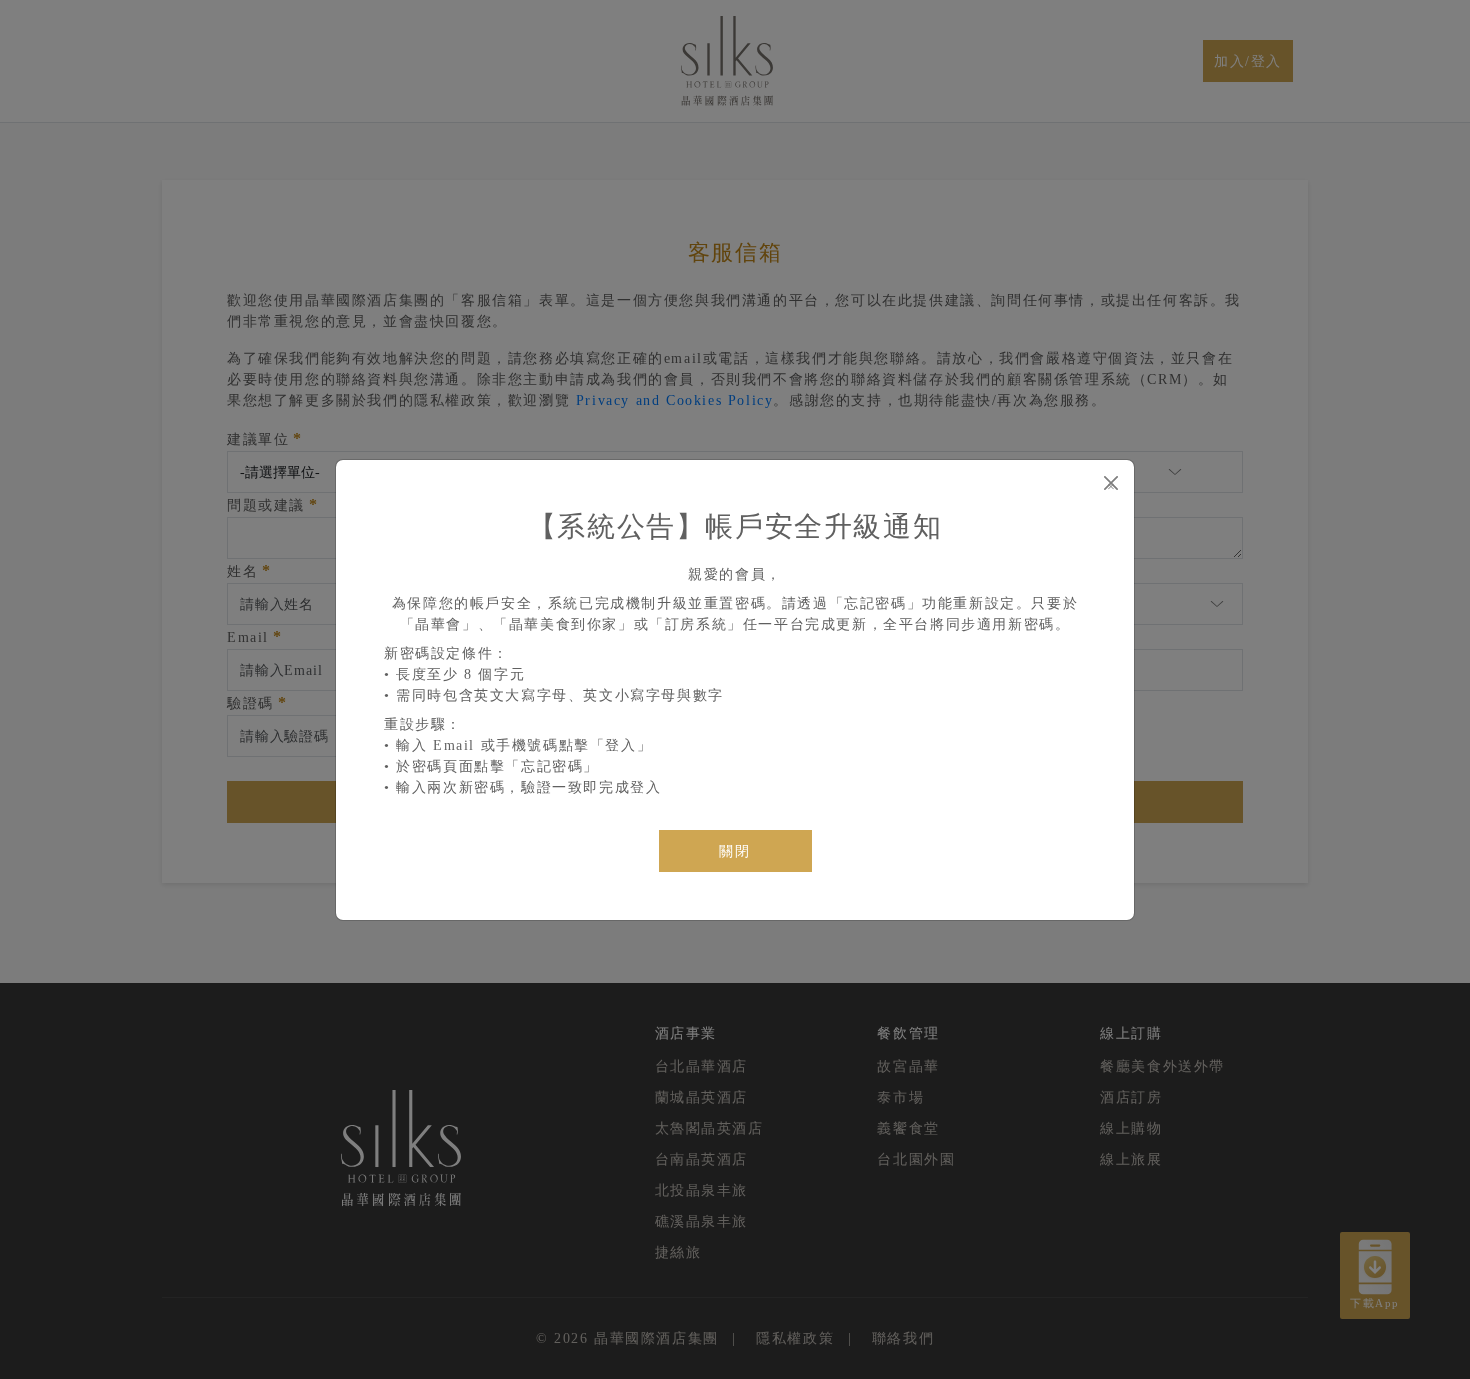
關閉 (735, 851)
